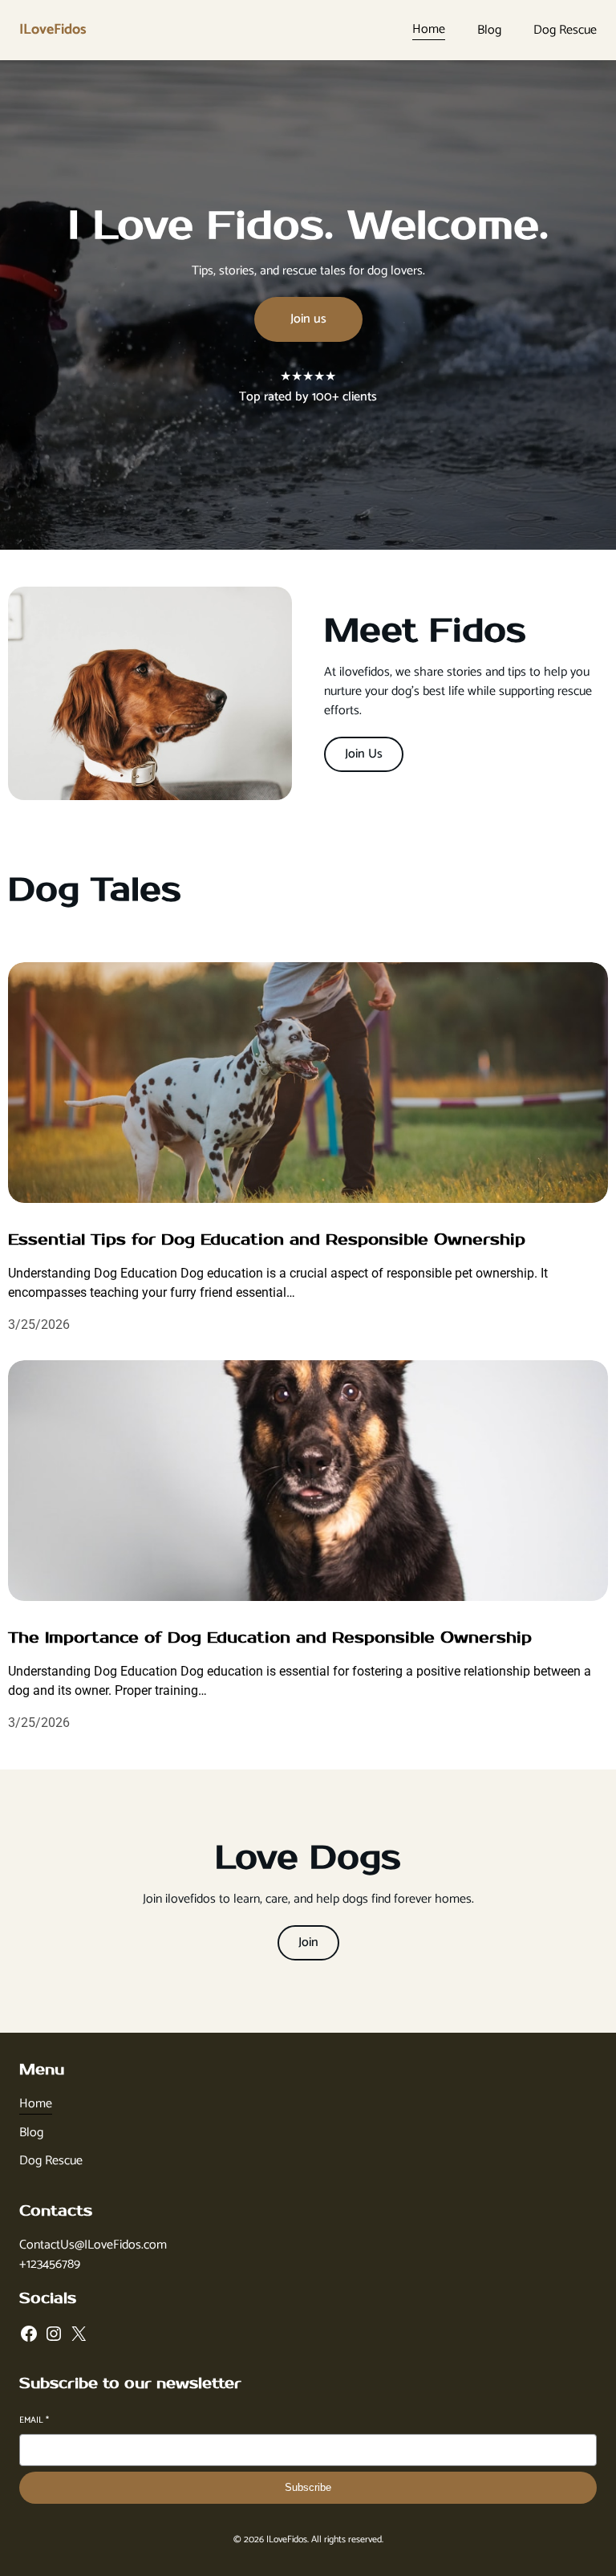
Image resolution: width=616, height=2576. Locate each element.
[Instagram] (54, 2334)
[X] (79, 2334)
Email (34, 2421)
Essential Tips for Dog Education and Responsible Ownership (267, 1240)
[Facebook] (29, 2334)
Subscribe (308, 2487)
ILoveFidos (53, 30)
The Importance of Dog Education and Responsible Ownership (270, 1638)
